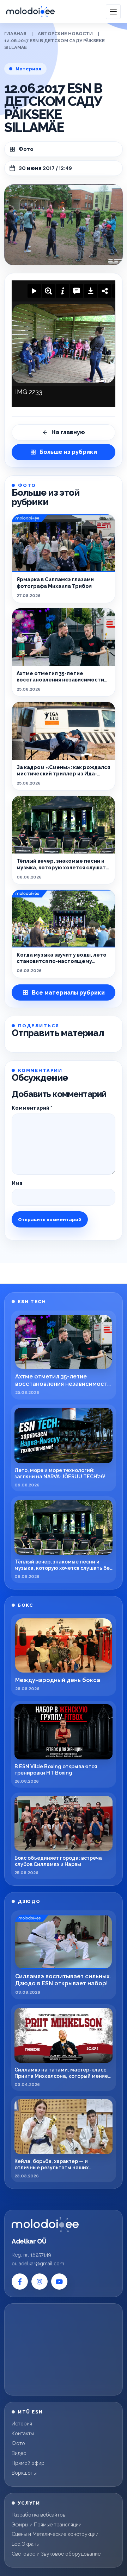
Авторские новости (65, 34)
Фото (26, 149)
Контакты (23, 2434)
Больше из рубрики (68, 452)
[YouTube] (59, 2282)
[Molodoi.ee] (45, 2225)
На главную (68, 432)
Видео (19, 2453)
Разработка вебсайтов (39, 2515)
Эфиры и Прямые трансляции (47, 2525)
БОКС (25, 1605)
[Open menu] (113, 12)
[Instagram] (40, 2282)
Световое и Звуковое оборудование (56, 2554)
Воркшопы (24, 2473)
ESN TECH (32, 1302)
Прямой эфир (28, 2463)
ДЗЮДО (29, 1901)
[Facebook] (20, 2282)
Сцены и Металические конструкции (55, 2534)
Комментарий (32, 1108)
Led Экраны (26, 2544)
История (22, 2424)
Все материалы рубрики (68, 993)
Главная (15, 34)
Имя (17, 1183)
